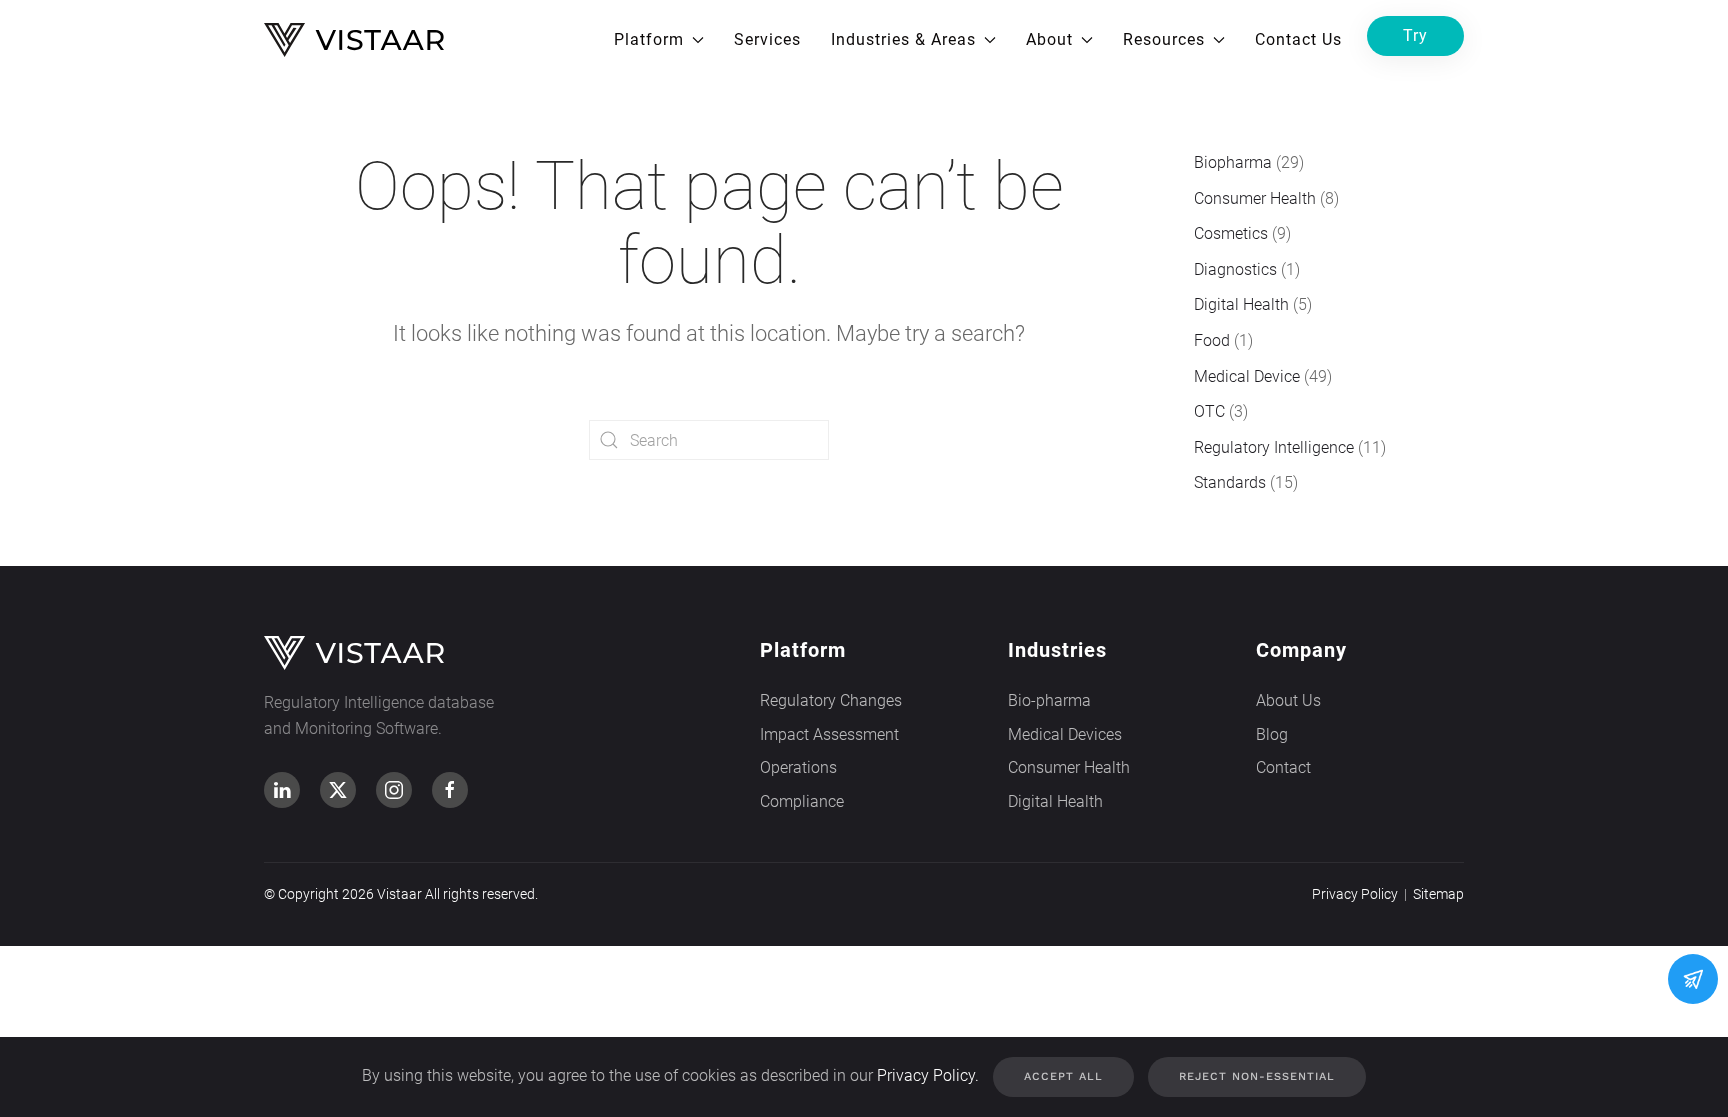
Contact (1283, 767)
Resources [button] (1164, 39)
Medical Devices (1065, 734)
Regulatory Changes (831, 700)
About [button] (1049, 39)
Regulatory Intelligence (1274, 447)
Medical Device (1247, 376)
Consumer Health (1255, 198)
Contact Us (1298, 39)
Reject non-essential (1257, 1076)
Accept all (1063, 1076)
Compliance (802, 801)
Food (1212, 340)
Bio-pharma (1049, 700)
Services (767, 39)
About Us (1288, 700)
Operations (798, 767)
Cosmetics (1231, 233)
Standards (1230, 482)
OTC (1209, 411)
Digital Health (1241, 304)
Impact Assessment (829, 734)
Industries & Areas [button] (903, 39)
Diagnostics (1235, 269)
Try (1415, 35)
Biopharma (1233, 162)
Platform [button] (649, 39)
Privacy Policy (1355, 894)
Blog (1272, 734)
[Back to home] (354, 40)
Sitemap (1438, 894)
